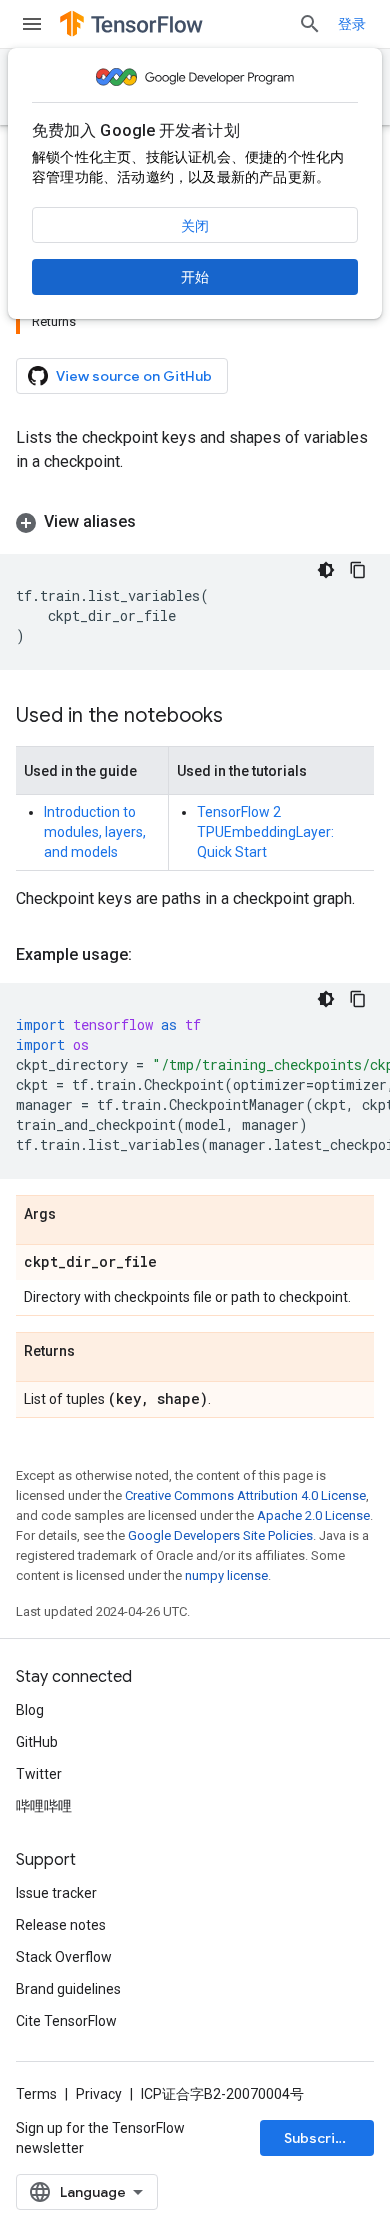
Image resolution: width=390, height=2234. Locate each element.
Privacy (99, 2094)
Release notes (61, 1925)
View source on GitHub (134, 376)
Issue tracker (56, 1893)
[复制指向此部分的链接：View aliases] (156, 522)
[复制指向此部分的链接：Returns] (95, 1352)
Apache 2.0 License (313, 1515)
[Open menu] (32, 24)
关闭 (195, 226)
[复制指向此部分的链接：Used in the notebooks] (243, 717)
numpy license (226, 1575)
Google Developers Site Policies (220, 1535)
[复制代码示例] (358, 570)
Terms (36, 2094)
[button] (195, 522)
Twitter (39, 1774)
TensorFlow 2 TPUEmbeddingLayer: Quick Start (265, 832)
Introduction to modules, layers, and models (95, 832)
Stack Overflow (64, 1957)
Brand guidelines (68, 1989)
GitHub (37, 1742)
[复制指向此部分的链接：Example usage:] (152, 955)
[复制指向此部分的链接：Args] (76, 1215)
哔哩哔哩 (44, 1806)
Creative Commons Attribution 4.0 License (245, 1495)
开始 (195, 277)
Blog (30, 1710)
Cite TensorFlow (66, 2021)
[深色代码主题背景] (326, 570)
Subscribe (318, 2138)
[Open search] (310, 24)
